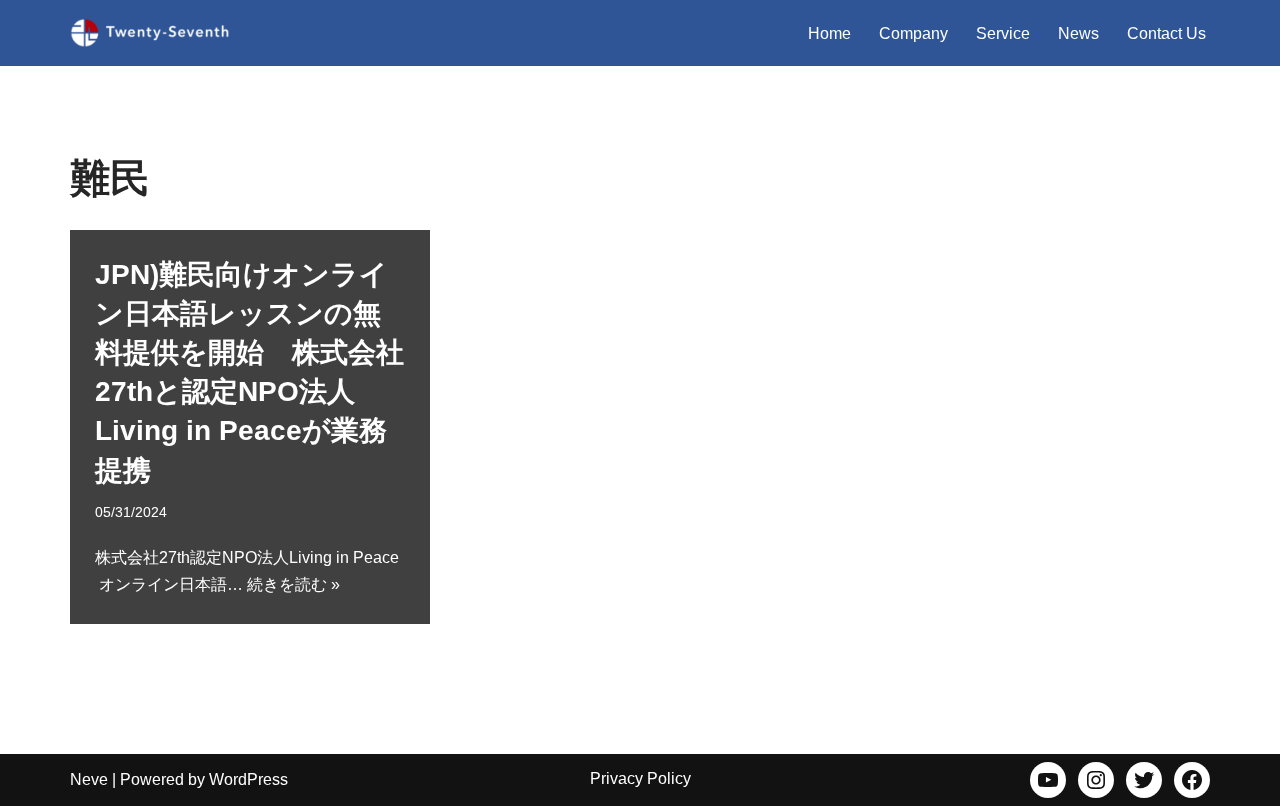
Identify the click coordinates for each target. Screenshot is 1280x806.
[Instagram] (1096, 780)
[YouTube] (1048, 780)
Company (913, 33)
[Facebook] (1192, 780)
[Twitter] (1144, 780)
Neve (89, 779)
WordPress (248, 779)
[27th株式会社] (150, 33)
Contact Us (1166, 33)
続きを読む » (293, 584)
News (1078, 33)
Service (1003, 33)
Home (829, 33)
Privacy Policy (640, 778)
